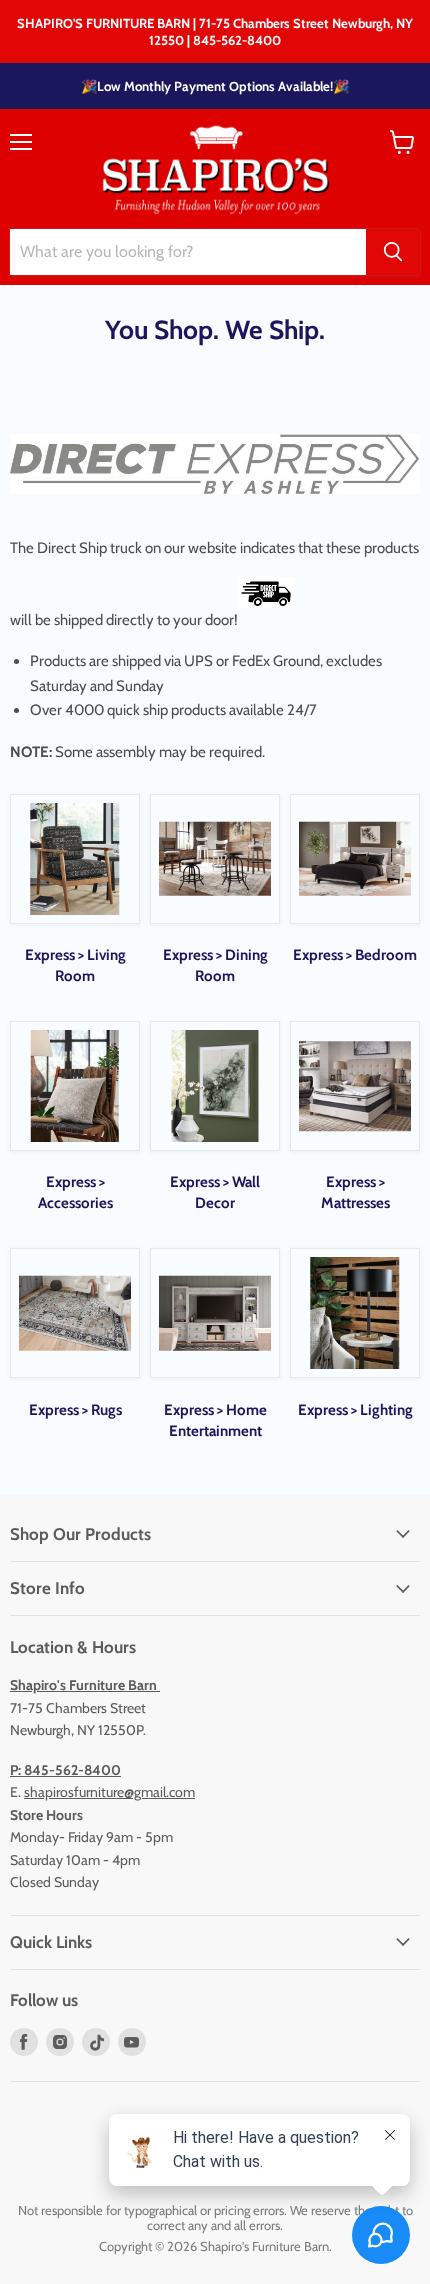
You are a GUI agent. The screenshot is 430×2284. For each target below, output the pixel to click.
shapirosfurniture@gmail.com (109, 1792)
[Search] (393, 252)
